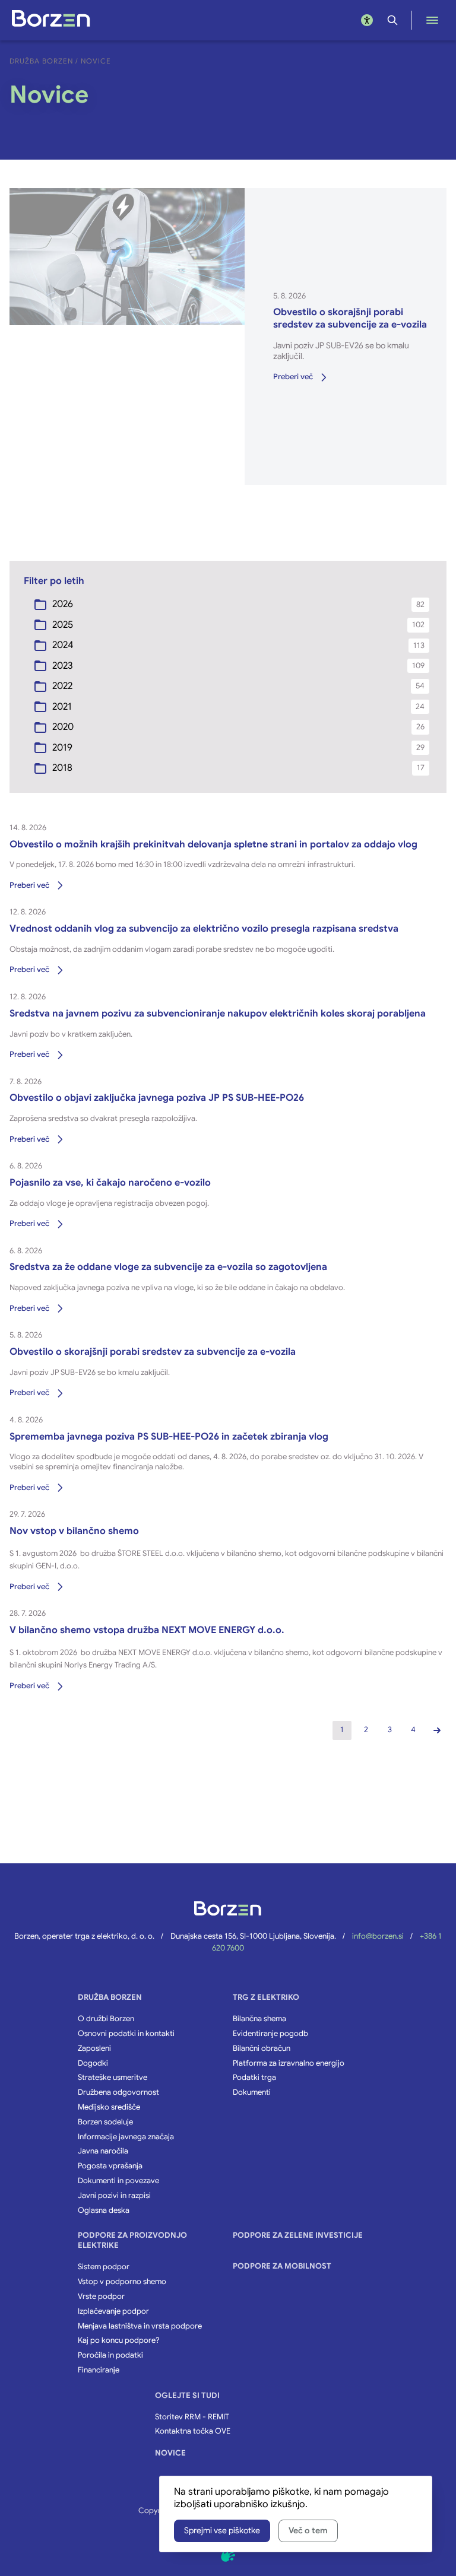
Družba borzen (110, 1997)
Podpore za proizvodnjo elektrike (132, 2240)
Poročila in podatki (110, 2355)
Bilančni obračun (262, 2048)
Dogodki (93, 2063)
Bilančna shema (259, 2019)
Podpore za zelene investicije (298, 2235)
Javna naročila (103, 2151)
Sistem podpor (104, 2267)
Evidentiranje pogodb (270, 2034)
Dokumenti (252, 2092)
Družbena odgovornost (118, 2092)
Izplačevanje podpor (113, 2311)
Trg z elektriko (266, 1997)
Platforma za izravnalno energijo (289, 2063)
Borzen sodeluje (105, 2122)
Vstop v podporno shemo (122, 2282)
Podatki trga (254, 2078)
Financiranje (99, 2370)
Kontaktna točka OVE (193, 2431)
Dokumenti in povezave (118, 2181)
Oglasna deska (104, 2210)
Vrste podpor (101, 2297)
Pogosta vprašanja (110, 2166)
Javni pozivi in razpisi (114, 2196)
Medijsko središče (109, 2107)
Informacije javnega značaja (126, 2137)
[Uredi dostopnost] (367, 20)
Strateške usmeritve (113, 2078)
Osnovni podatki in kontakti (126, 2034)
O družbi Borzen (106, 2019)
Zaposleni (94, 2048)
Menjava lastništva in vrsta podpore (140, 2326)
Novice (170, 2453)
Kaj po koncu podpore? (118, 2340)
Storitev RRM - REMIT (192, 2417)
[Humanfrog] (228, 2555)
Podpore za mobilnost (282, 2266)
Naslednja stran (437, 1730)
